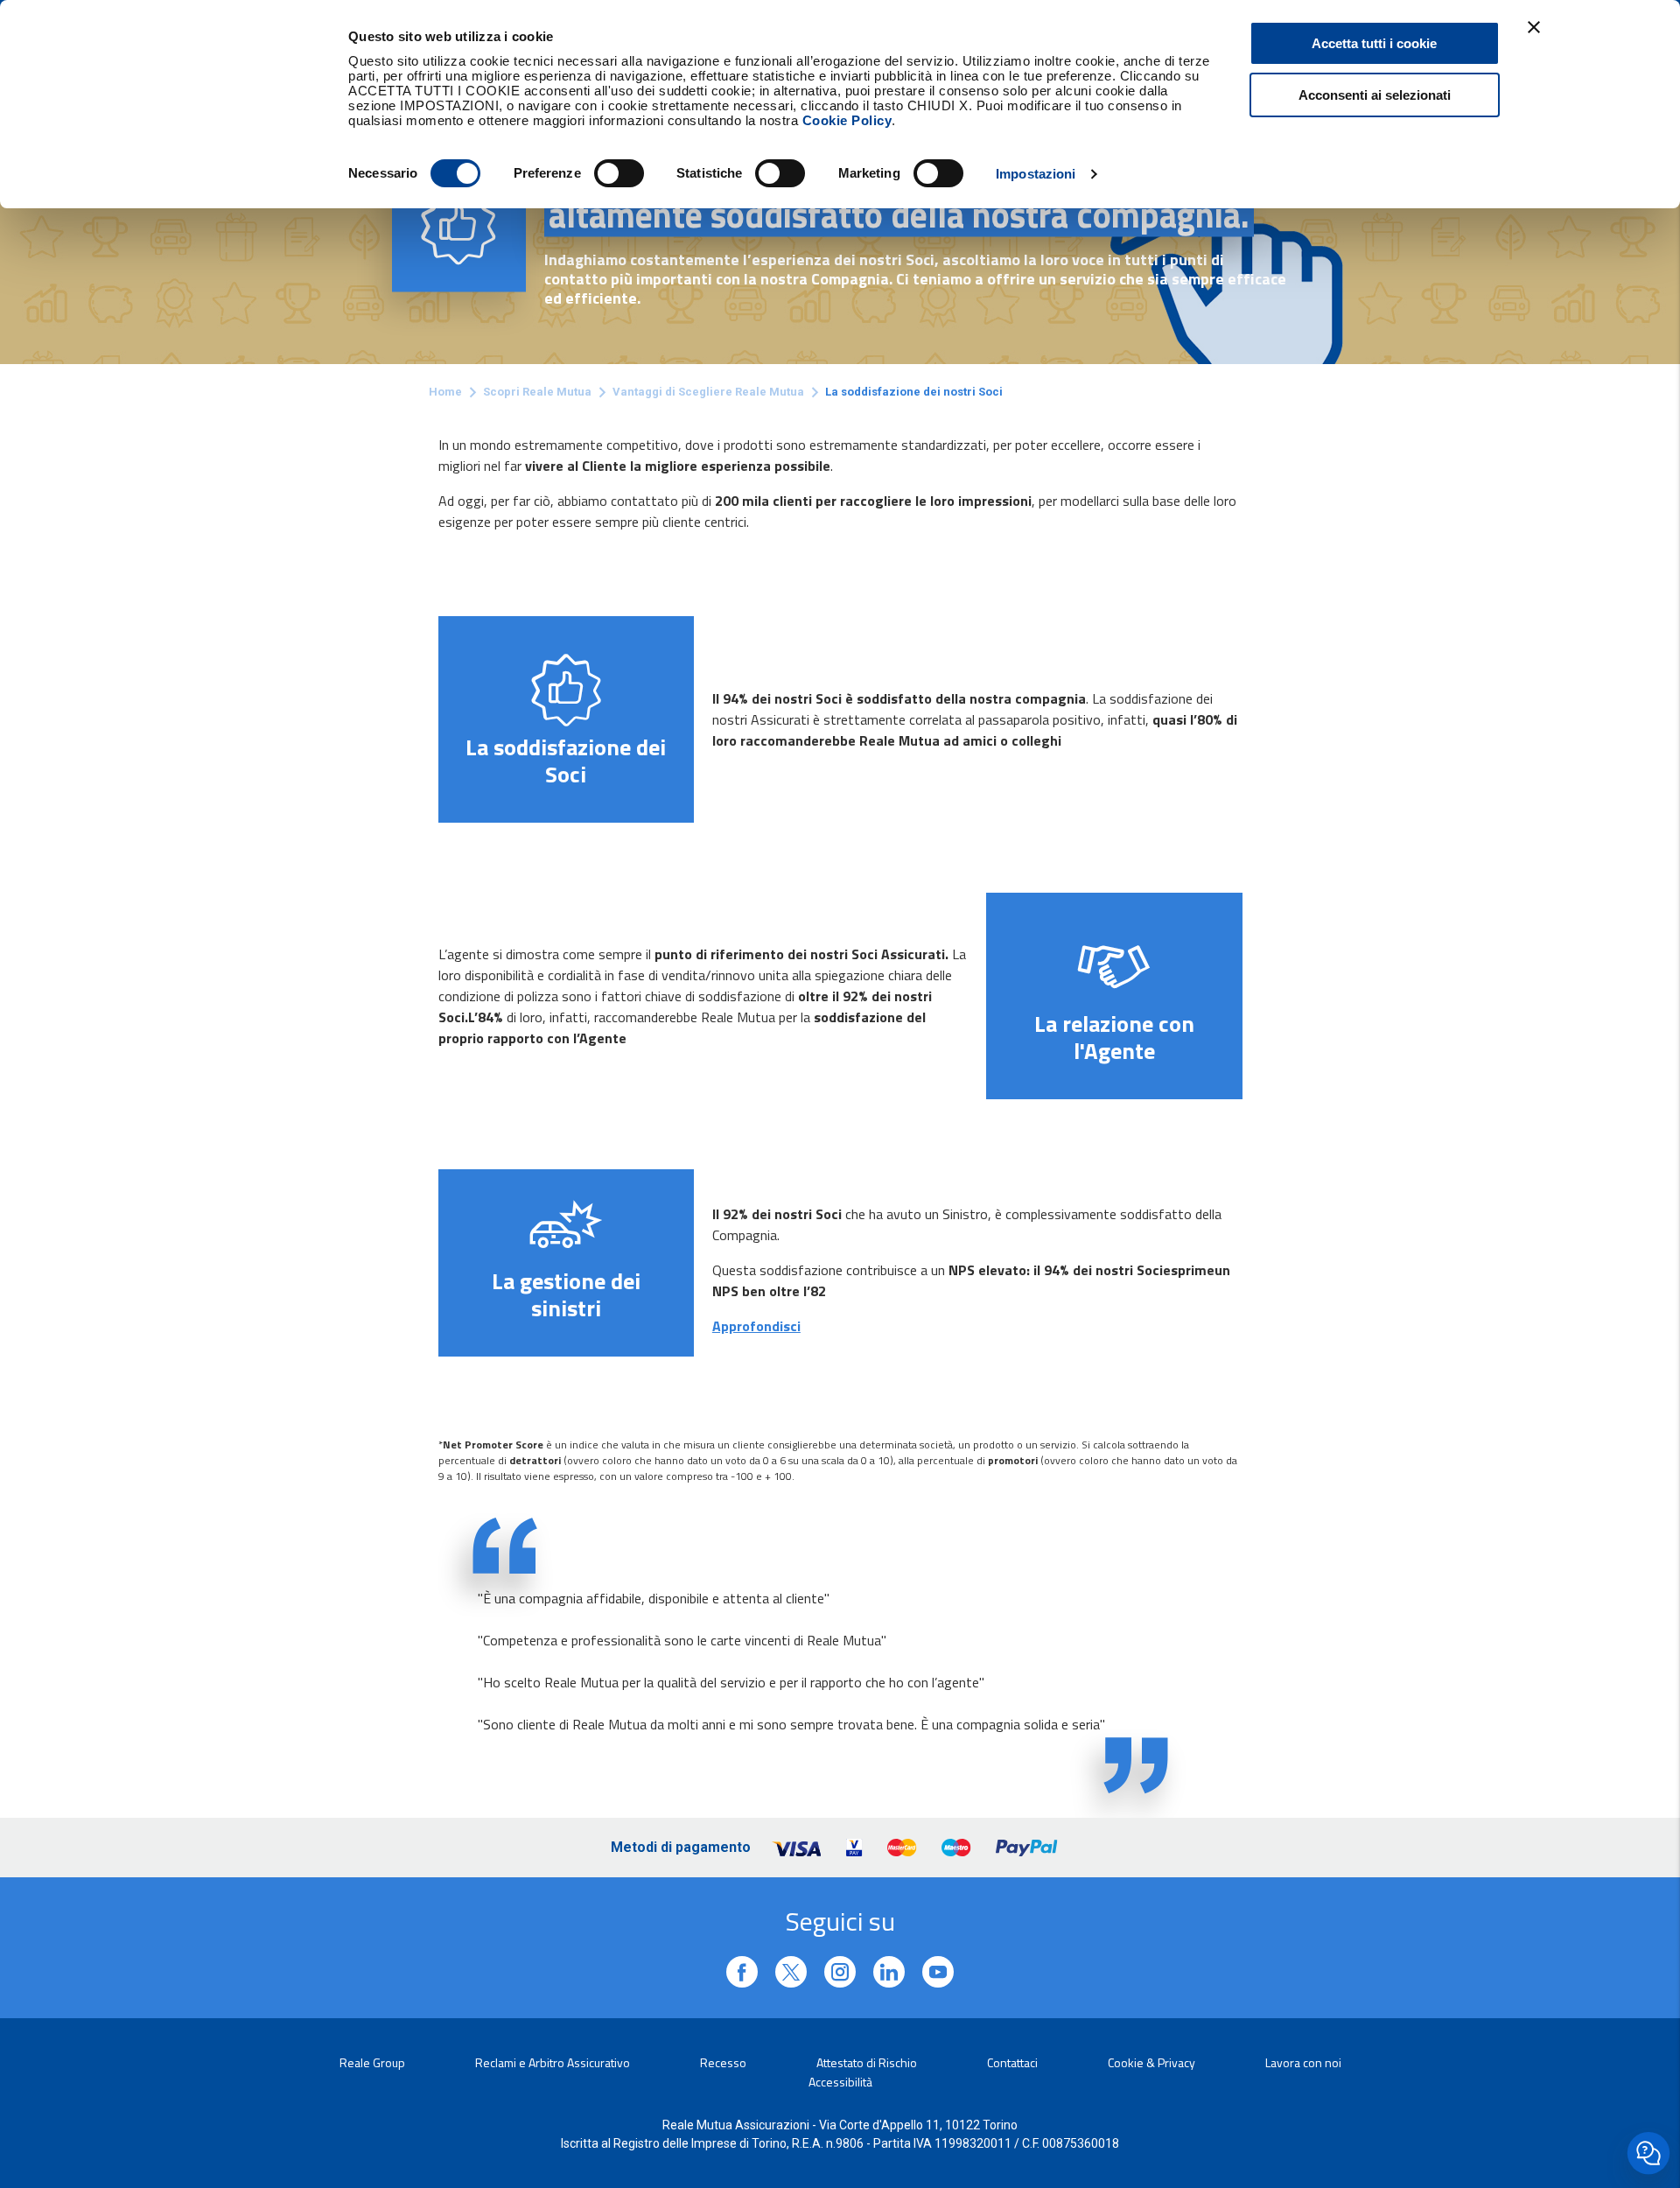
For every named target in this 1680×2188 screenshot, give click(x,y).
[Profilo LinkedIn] (742, 1972)
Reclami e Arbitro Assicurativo (553, 2062)
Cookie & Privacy (1151, 2062)
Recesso (723, 2062)
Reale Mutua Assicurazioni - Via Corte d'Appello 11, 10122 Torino (840, 2125)
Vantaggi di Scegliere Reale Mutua (708, 392)
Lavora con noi (1303, 2062)
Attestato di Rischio (867, 2062)
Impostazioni (1036, 174)
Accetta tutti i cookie (1374, 43)
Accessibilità (840, 2082)
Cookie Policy (847, 120)
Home (445, 392)
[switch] (619, 173)
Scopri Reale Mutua (537, 392)
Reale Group (372, 2062)
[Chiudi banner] (1534, 27)
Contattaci (1012, 2062)
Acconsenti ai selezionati (1375, 95)
